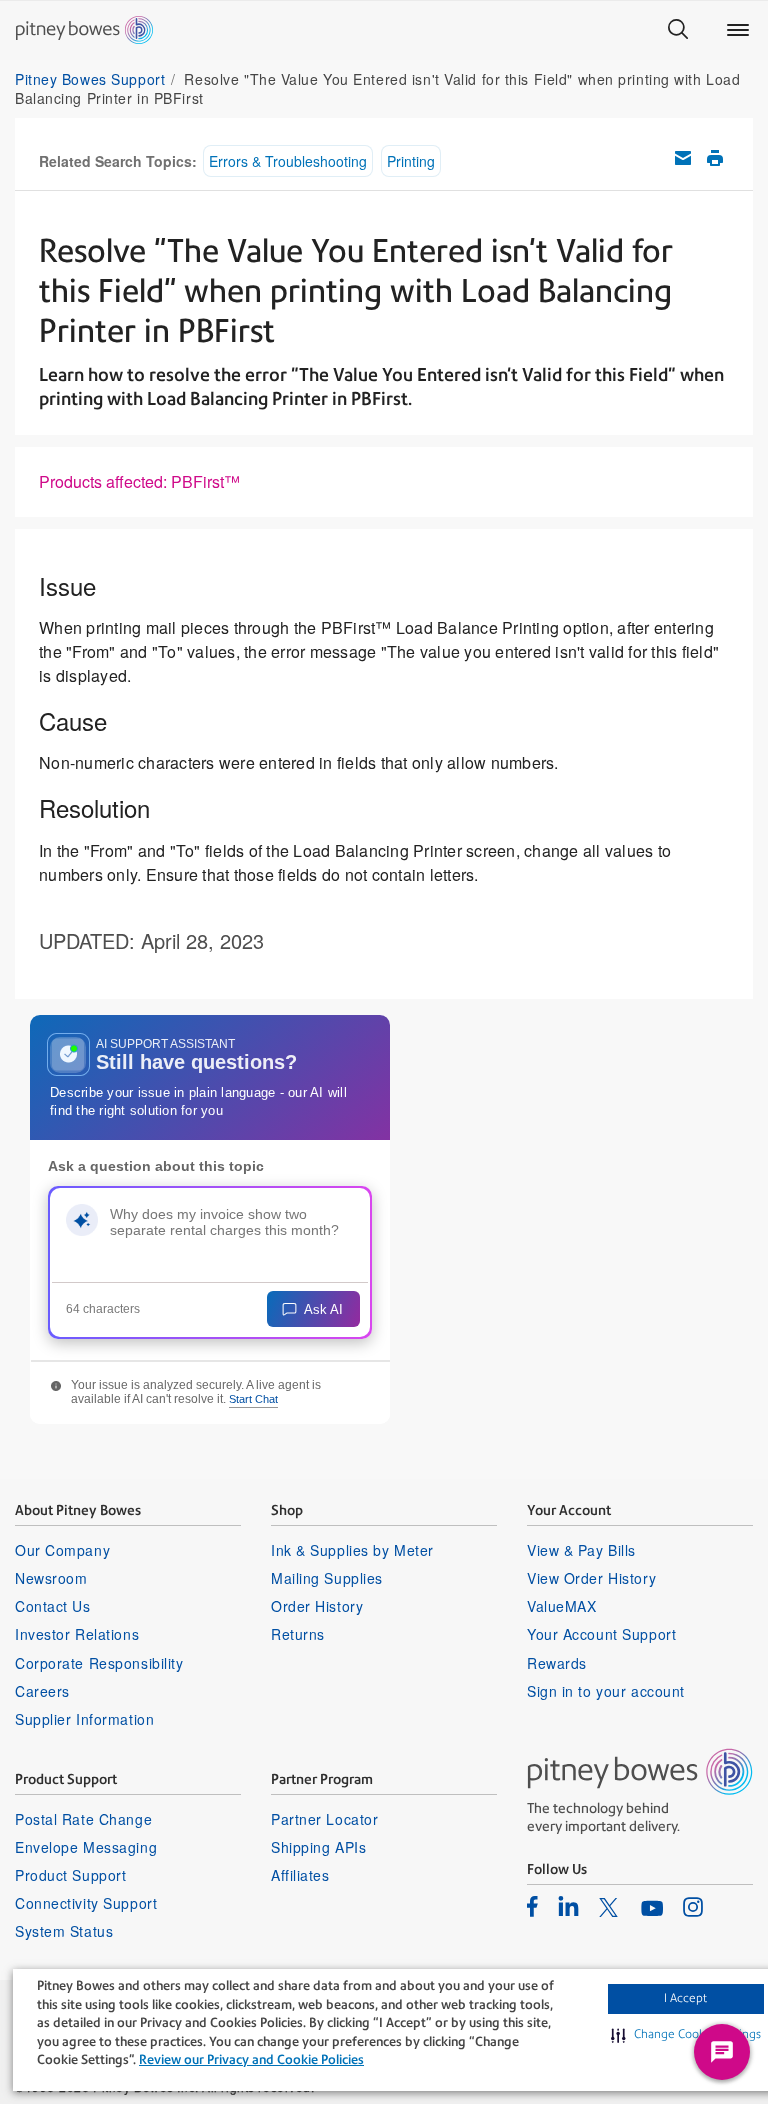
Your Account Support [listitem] (601, 1634)
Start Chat (253, 1399)
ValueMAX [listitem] (561, 1606)
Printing (411, 161)
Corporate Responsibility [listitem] (99, 1663)
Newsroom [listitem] (51, 1578)
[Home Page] (84, 30)
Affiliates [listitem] (300, 1875)
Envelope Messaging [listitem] (86, 1847)
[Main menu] (738, 30)
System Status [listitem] (64, 1931)
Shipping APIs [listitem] (318, 1847)
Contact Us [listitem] (53, 1606)
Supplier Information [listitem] (84, 1719)
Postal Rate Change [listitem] (83, 1819)
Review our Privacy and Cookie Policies (251, 2059)
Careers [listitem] (42, 1691)
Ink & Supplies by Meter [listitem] (352, 1550)
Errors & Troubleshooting (288, 161)
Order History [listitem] (317, 1606)
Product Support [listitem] (70, 1875)
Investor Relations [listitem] (77, 1634)
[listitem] (532, 1906)
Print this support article (715, 158)
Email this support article (683, 158)
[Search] (678, 30)
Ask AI (323, 1309)
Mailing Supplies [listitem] (327, 1578)
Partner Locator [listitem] (324, 1819)
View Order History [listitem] (591, 1578)
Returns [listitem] (298, 1634)
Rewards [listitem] (557, 1663)
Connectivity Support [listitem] (86, 1903)
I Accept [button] (685, 1998)
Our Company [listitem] (62, 1550)
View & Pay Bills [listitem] (581, 1550)
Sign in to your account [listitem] (606, 1691)
